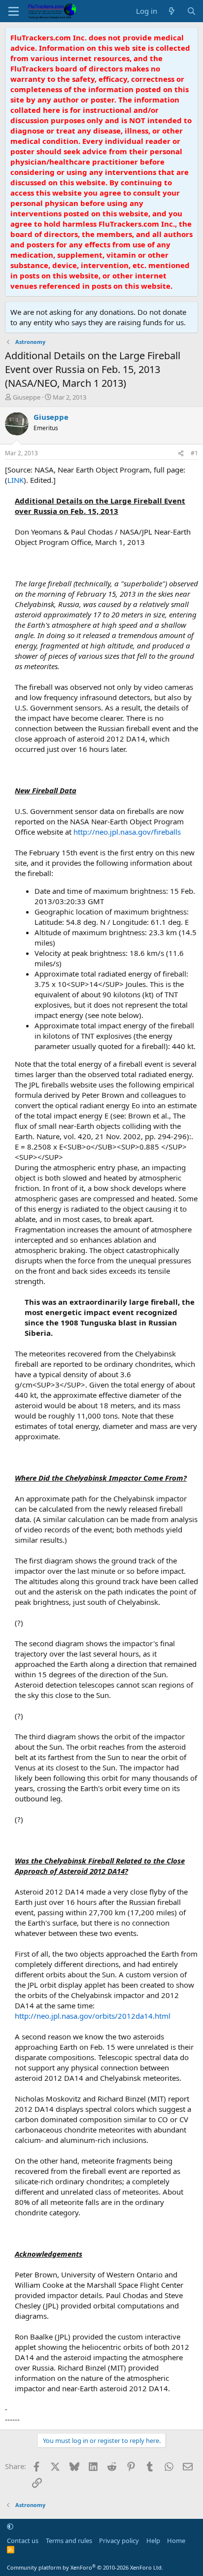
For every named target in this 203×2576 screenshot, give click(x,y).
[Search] (191, 11)
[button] (10, 2526)
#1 (194, 453)
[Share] (181, 454)
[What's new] (172, 11)
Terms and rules (69, 2541)
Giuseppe (27, 397)
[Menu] (14, 11)
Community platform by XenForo (85, 2567)
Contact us (23, 2541)
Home (176, 2541)
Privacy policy (119, 2541)
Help (153, 2541)
